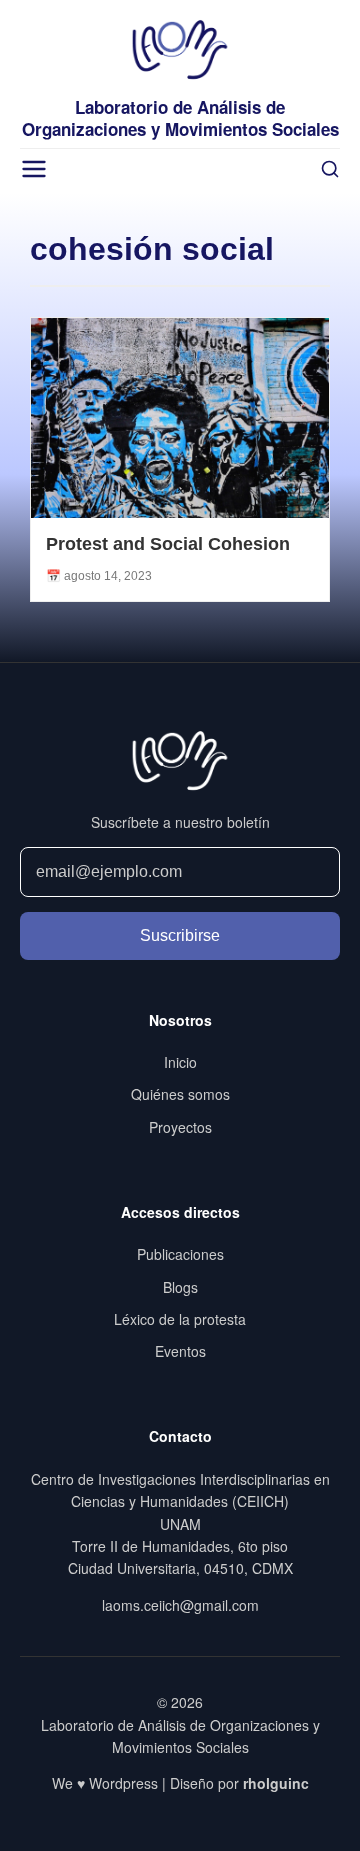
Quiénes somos (180, 1094)
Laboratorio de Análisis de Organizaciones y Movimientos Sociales (180, 118)
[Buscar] (330, 169)
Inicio (180, 1062)
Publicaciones (180, 1254)
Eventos (180, 1351)
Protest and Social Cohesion (168, 544)
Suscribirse (180, 935)
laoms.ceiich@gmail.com (180, 1605)
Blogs (180, 1287)
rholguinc (276, 1783)
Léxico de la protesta (180, 1319)
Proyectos (180, 1127)
